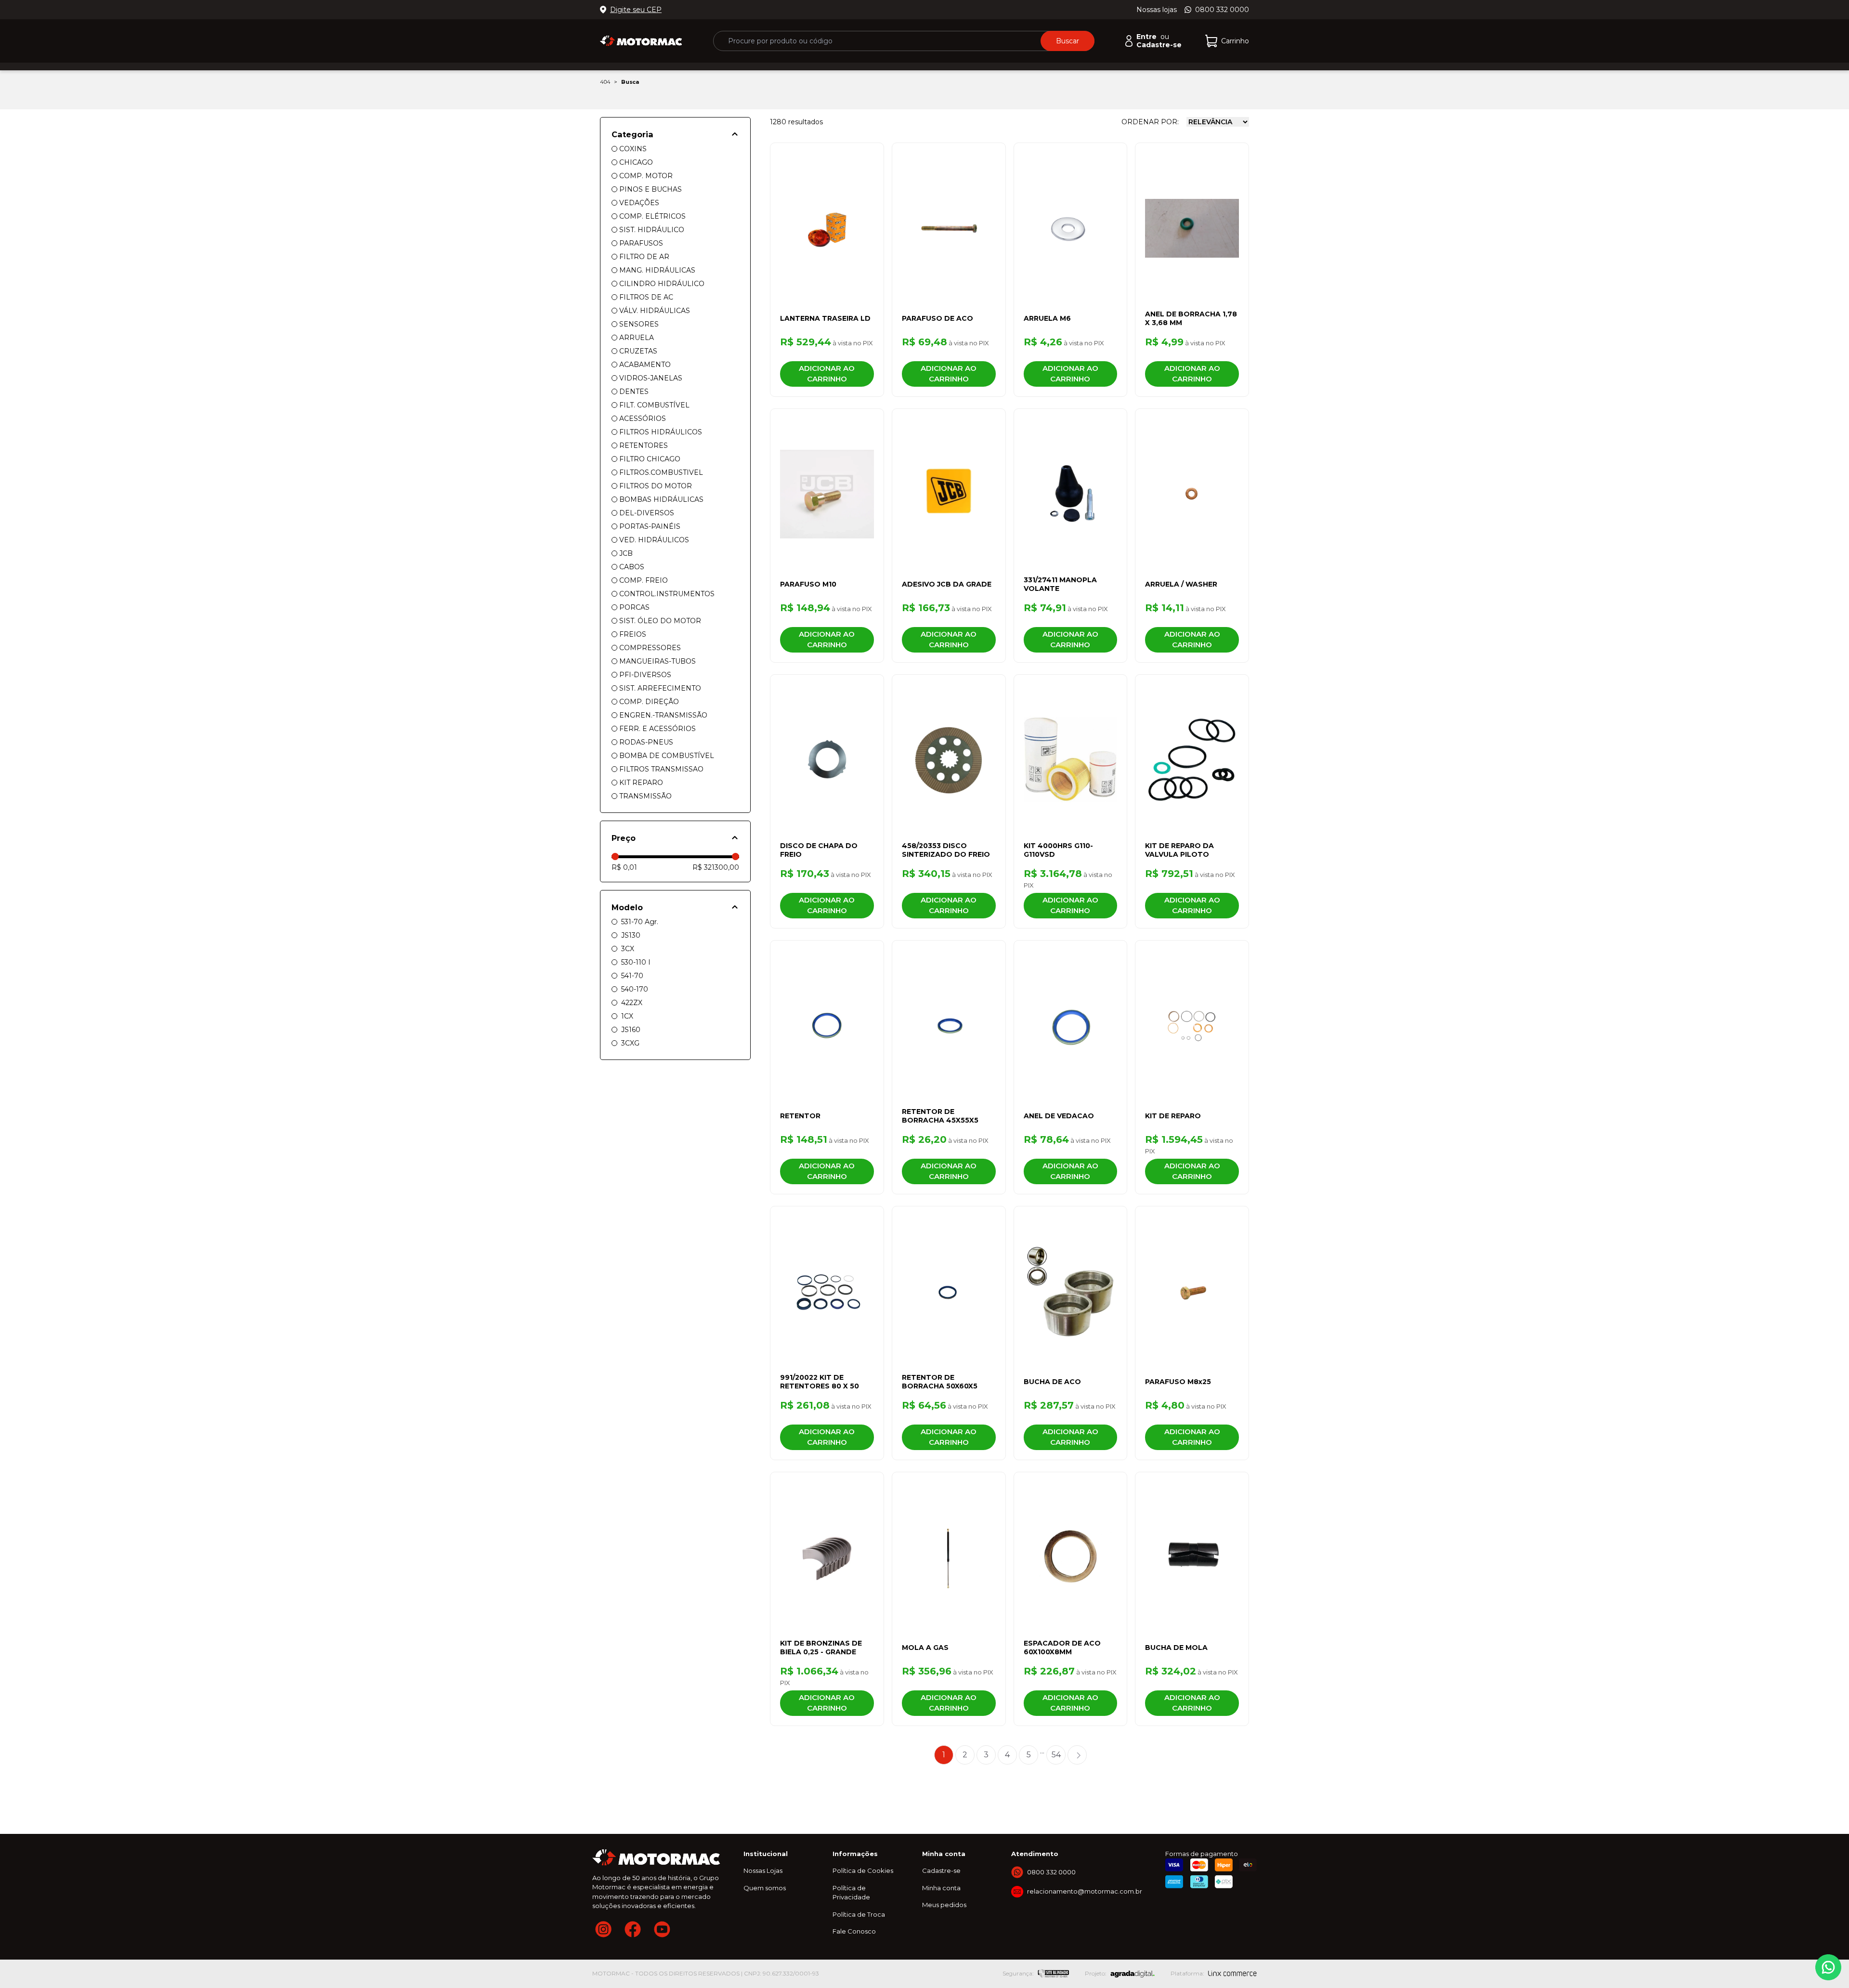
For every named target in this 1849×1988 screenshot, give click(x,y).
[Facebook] (633, 1929)
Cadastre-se (941, 1870)
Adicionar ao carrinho (827, 374)
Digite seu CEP (636, 10)
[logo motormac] (641, 41)
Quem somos (765, 1888)
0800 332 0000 (1222, 10)
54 (1056, 1755)
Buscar (1068, 41)
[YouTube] (662, 1929)
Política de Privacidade (851, 1893)
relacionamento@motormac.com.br (1085, 1891)
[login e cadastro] (1129, 41)
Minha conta (941, 1888)
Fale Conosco (854, 1931)
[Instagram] (603, 1929)
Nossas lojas (1157, 10)
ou (1153, 37)
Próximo (1077, 1755)
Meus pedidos (944, 1905)
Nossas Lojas (763, 1870)
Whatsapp (1828, 1967)
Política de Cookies (863, 1870)
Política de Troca (859, 1914)
